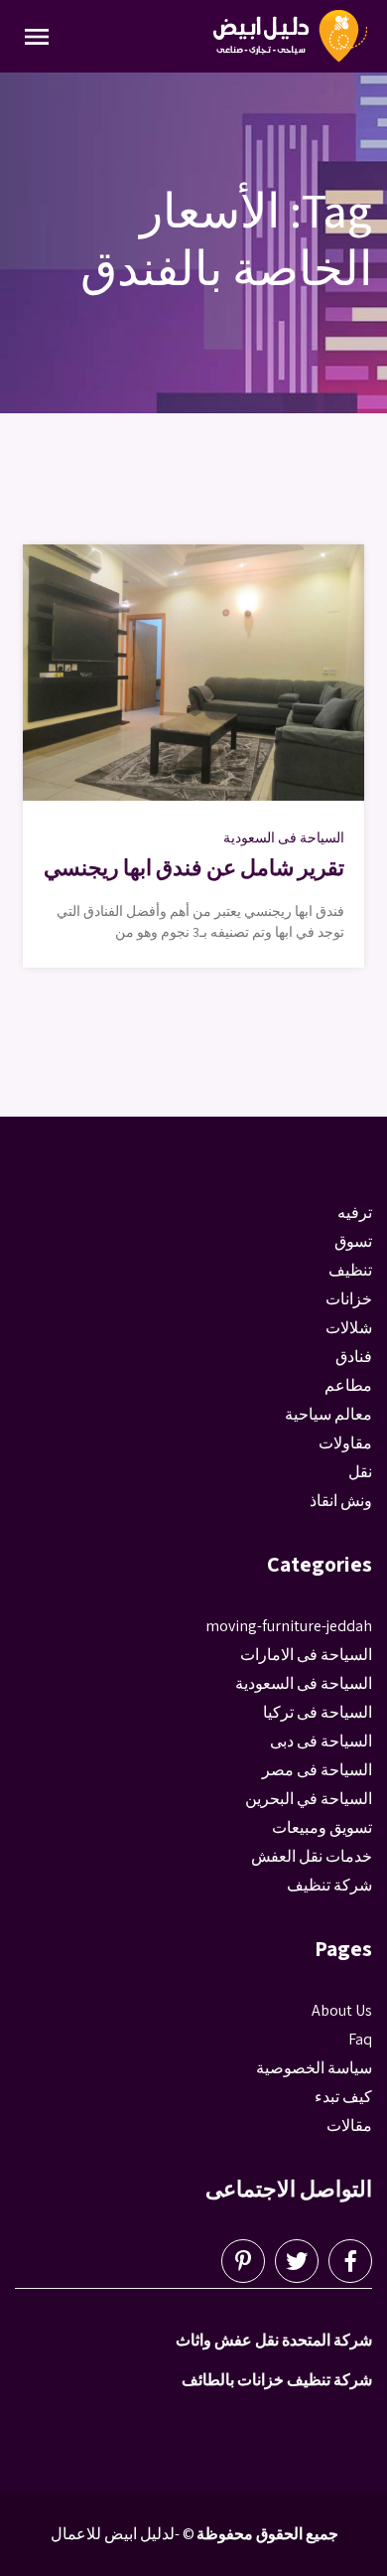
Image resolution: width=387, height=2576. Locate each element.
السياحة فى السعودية (284, 837)
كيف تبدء (343, 2097)
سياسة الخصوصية (314, 2068)
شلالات (349, 1328)
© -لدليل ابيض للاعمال (123, 2534)
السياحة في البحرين (309, 1799)
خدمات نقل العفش (312, 1856)
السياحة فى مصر (317, 1770)
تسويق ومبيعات (322, 1827)
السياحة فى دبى (321, 1741)
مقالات (349, 2125)
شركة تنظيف (329, 1885)
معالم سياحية (328, 1414)
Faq (360, 2039)
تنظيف (350, 1270)
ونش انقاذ (341, 1501)
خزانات (349, 1299)
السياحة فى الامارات (306, 1655)
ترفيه (355, 1212)
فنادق (354, 1357)
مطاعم (348, 1385)
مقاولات (345, 1443)
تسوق (353, 1241)
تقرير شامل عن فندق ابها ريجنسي (194, 867)
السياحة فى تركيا (318, 1712)
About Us (342, 2010)
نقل (360, 1472)
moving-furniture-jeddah (289, 1626)
